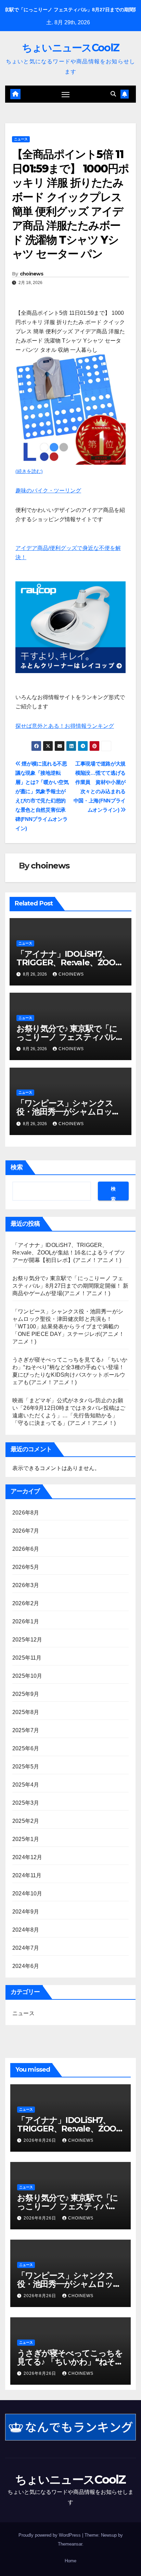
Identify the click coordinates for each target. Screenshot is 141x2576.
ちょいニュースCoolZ (71, 48)
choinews (31, 274)
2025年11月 (27, 1658)
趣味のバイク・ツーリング (48, 491)
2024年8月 (26, 1930)
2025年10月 (27, 1676)
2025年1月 (26, 1839)
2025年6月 (26, 1748)
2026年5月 (26, 1567)
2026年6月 (26, 1549)
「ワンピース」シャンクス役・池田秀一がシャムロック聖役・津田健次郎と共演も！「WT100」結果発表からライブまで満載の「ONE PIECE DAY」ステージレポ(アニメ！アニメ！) (68, 1326)
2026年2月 (26, 1603)
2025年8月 (26, 1712)
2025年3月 (26, 1803)
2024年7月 (26, 1948)
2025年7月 (26, 1730)
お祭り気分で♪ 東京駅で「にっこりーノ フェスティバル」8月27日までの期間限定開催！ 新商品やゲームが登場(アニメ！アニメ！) (70, 1286)
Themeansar (70, 2544)
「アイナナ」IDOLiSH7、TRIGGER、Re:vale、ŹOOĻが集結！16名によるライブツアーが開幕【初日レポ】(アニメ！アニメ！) (69, 1253)
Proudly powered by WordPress (50, 2535)
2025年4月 (26, 1785)
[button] (113, 94)
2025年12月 (27, 1640)
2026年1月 (26, 1621)
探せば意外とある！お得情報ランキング (65, 726)
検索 (17, 1167)
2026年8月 (26, 1513)
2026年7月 (26, 1531)
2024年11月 (27, 1875)
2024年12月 (27, 1857)
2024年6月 (26, 1966)
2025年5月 (26, 1767)
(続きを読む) (29, 471)
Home (70, 2561)
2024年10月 (27, 1894)
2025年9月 (26, 1694)
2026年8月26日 (41, 2140)
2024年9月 (26, 1912)
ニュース (21, 139)
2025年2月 (26, 1821)
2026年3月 (26, 1585)
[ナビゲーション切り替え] (66, 94)
